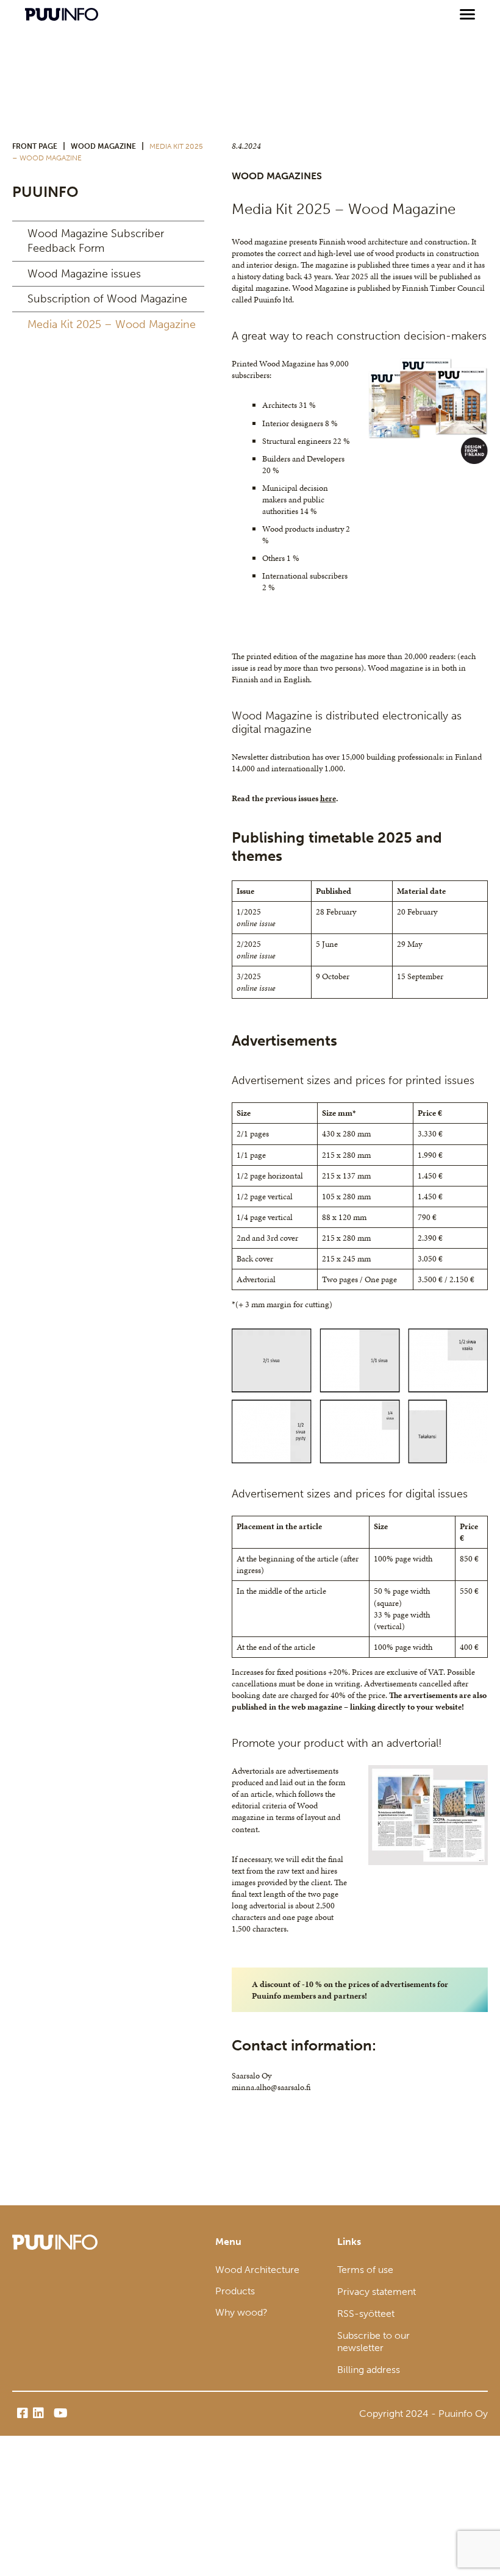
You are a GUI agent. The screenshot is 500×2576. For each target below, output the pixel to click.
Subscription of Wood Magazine (107, 299)
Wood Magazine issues (84, 274)
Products (235, 2291)
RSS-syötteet (366, 2314)
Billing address (369, 2370)
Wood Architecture (257, 2270)
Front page (35, 146)
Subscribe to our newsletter (373, 2342)
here (328, 798)
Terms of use (365, 2270)
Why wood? (241, 2312)
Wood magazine (103, 146)
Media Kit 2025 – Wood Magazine (112, 324)
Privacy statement (377, 2292)
